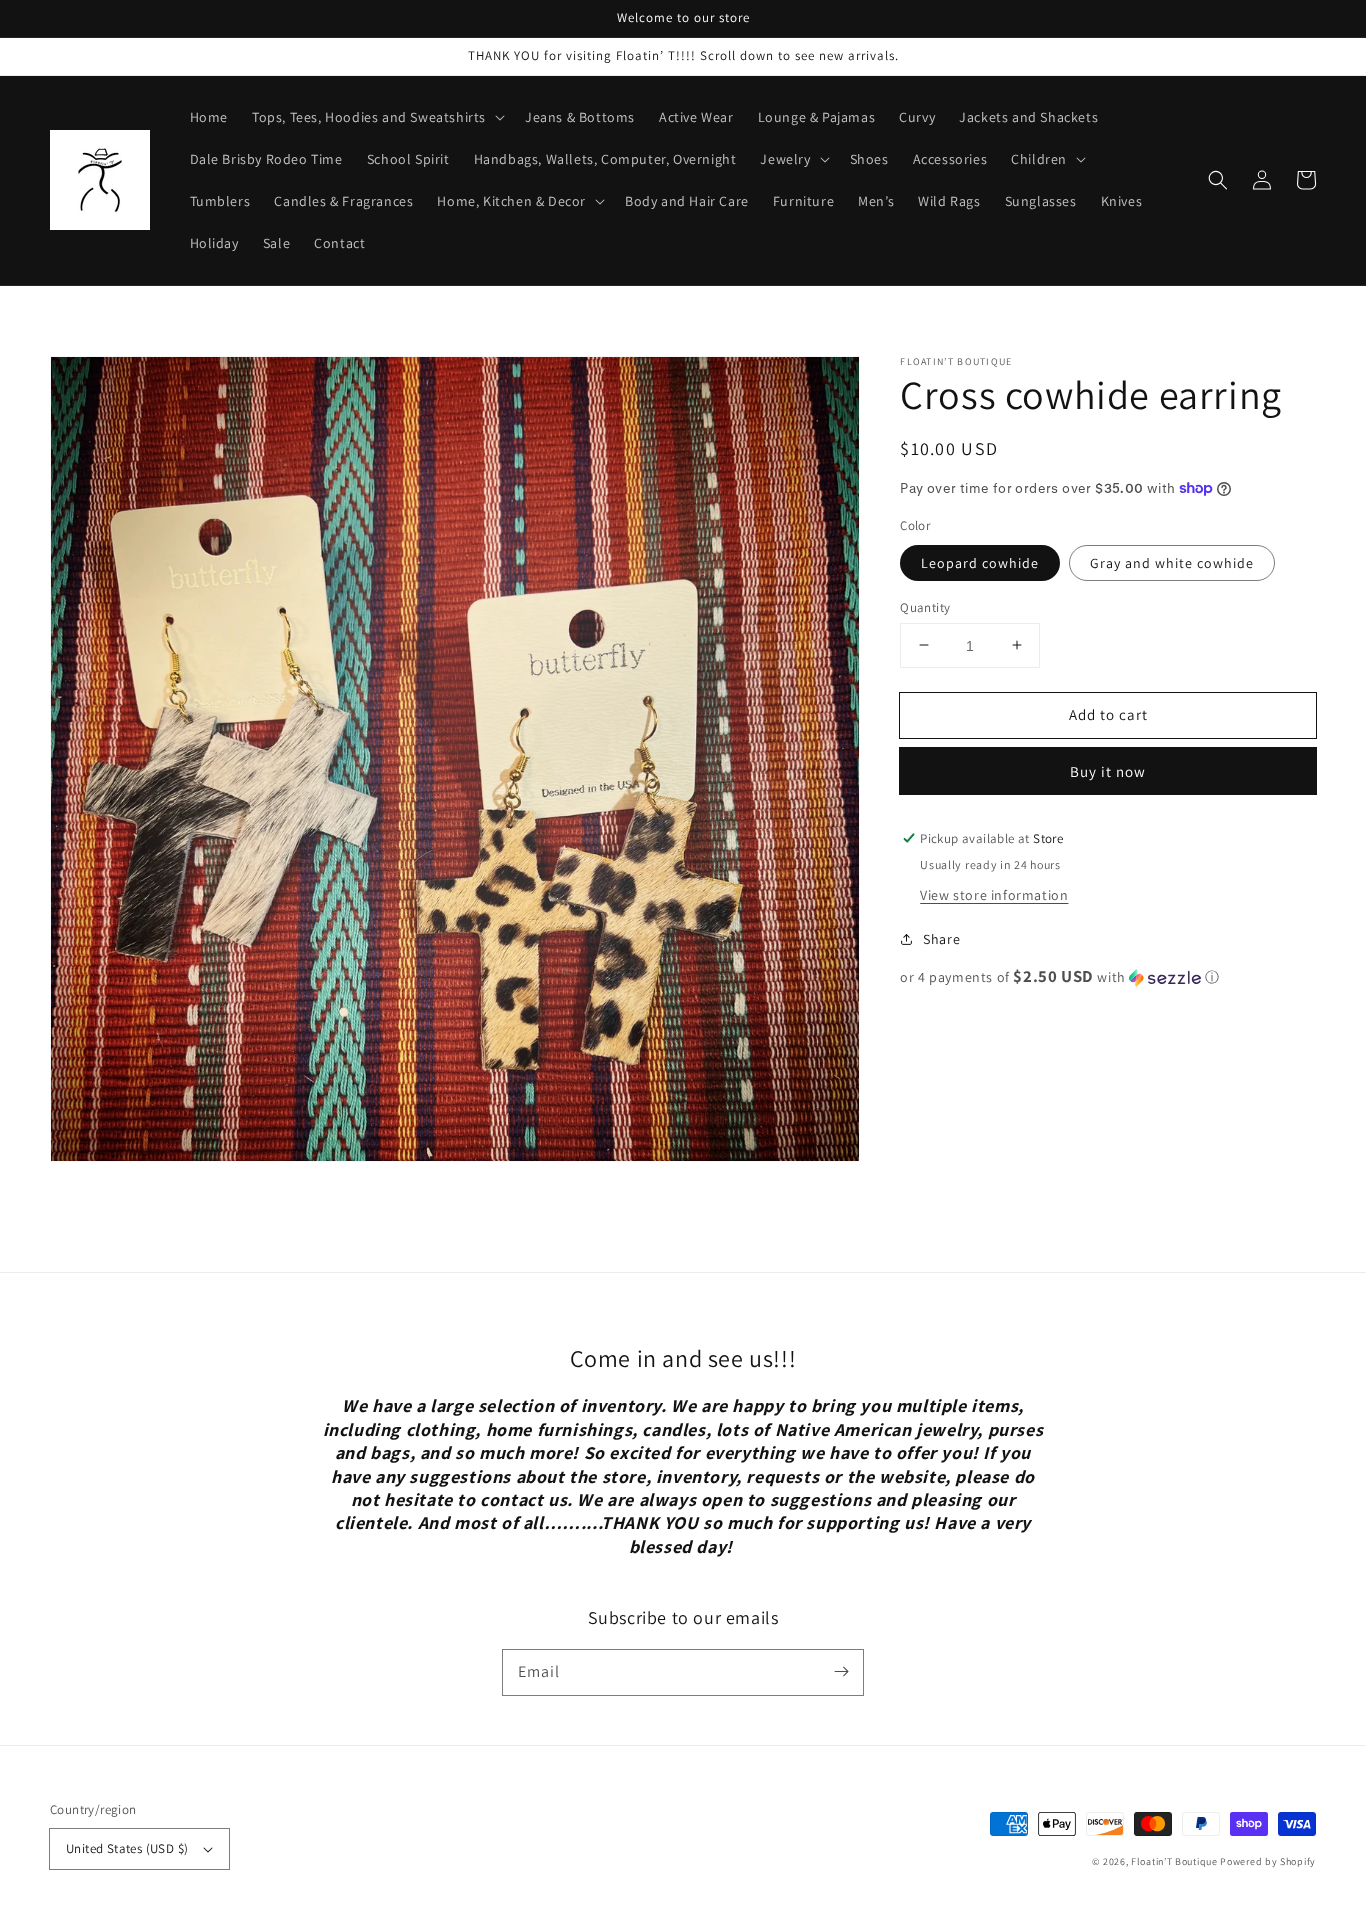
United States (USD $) (127, 1848)
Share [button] (941, 939)
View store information (994, 895)
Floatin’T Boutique (1175, 1861)
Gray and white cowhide (1172, 562)
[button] (1218, 180)
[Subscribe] (841, 1672)
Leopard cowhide (980, 562)
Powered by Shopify (1268, 1861)
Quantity (925, 606)
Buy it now (1108, 771)
